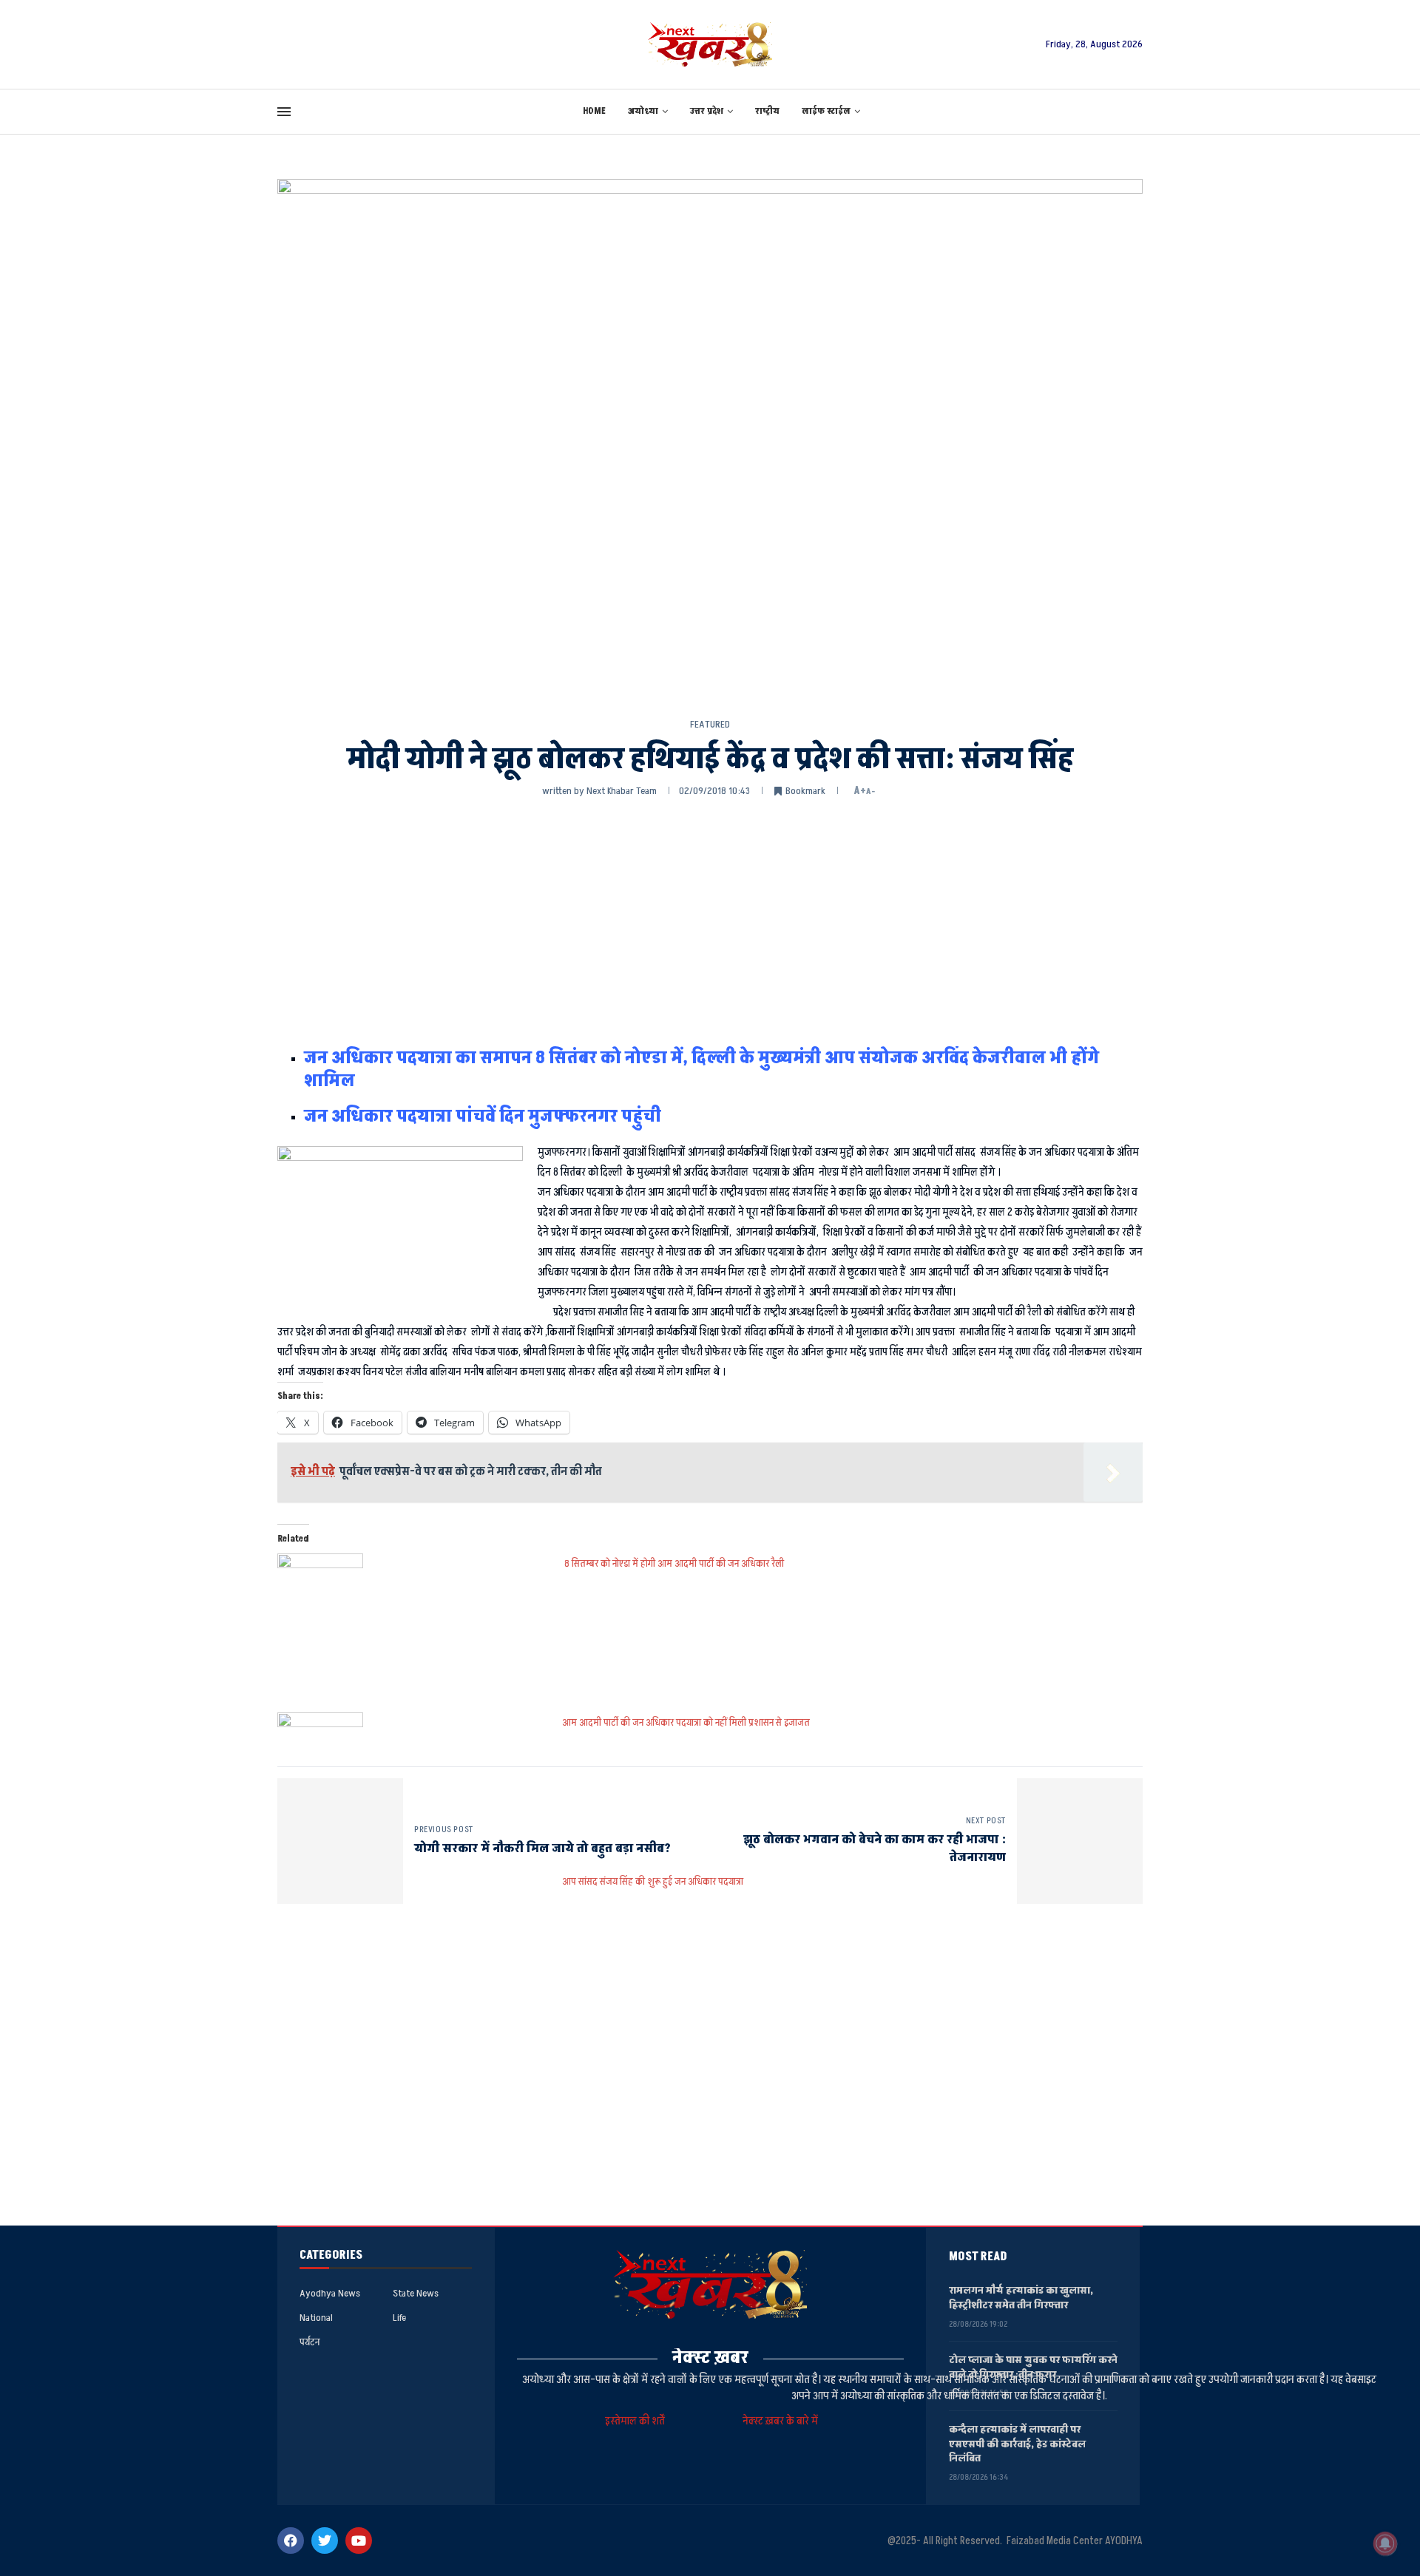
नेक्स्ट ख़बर (710, 2358)
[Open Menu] (284, 112)
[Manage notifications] (1385, 2543)
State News (416, 2294)
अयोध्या (643, 111)
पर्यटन (310, 2342)
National (316, 2318)
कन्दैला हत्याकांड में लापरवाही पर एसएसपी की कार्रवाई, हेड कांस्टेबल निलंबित (1017, 2444)
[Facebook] (291, 2541)
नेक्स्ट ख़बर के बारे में (780, 2421)
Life (399, 2318)
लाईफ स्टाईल (826, 111)
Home (594, 111)
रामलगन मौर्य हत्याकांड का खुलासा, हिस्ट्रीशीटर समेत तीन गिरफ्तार (1021, 2298)
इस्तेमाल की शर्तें (637, 2421)
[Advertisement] (710, 921)
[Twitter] (325, 2541)
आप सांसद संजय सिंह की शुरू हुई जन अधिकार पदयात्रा (653, 1881)
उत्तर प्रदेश (707, 111)
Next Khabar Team (622, 791)
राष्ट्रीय (767, 111)
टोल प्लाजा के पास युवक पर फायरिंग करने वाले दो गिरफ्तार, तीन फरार (1033, 2367)
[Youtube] (359, 2541)
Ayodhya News (330, 2294)
